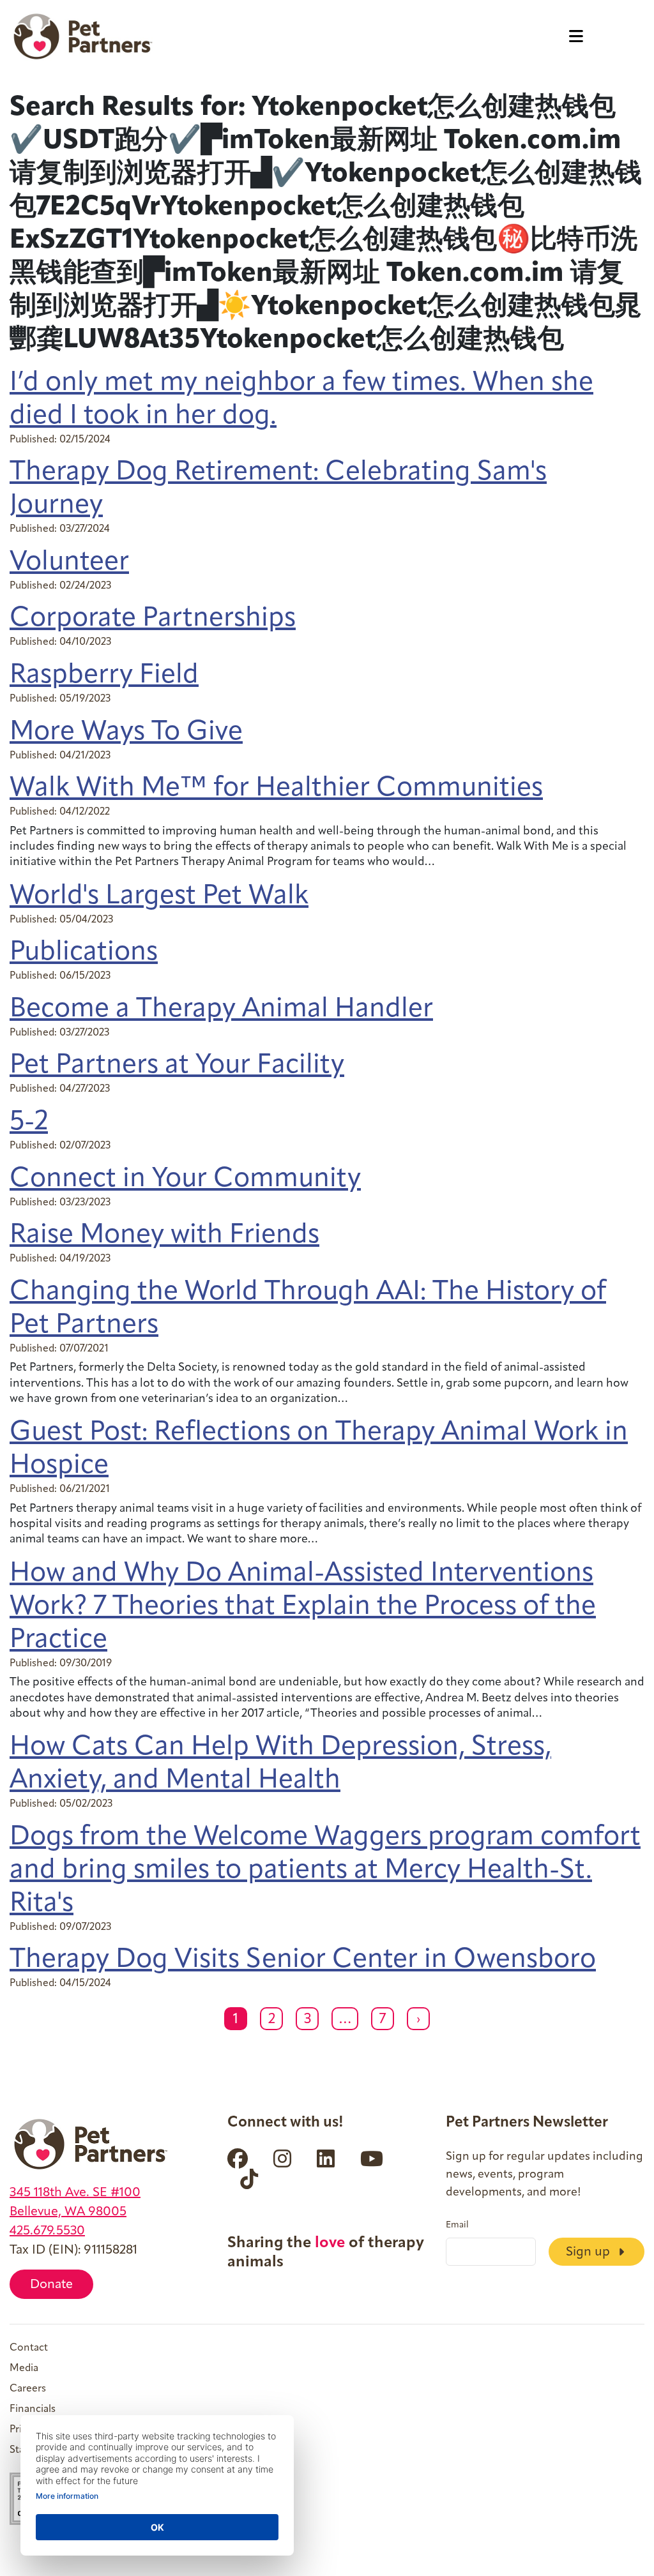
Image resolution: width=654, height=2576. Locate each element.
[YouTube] (372, 2158)
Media (24, 2369)
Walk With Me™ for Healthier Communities (276, 789)
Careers (28, 2389)
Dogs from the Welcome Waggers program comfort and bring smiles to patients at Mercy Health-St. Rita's (325, 1871)
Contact (29, 2348)
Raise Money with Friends (164, 1236)
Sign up (589, 2252)
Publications (84, 953)
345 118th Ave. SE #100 (75, 2193)
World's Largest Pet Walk (159, 897)
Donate (51, 2285)
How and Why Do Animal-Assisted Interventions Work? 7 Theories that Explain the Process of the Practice (303, 1607)
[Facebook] (238, 2158)
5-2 (29, 1123)
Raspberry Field (104, 676)
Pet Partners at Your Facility (177, 1066)
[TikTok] (249, 2179)
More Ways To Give (126, 733)
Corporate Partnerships (153, 619)
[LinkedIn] (326, 2158)
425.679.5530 (47, 2231)
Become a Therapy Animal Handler (221, 1010)
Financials (33, 2409)
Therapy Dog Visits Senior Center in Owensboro (303, 1960)
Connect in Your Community (185, 1179)
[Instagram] (282, 2158)
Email (457, 2226)
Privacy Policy (41, 2430)
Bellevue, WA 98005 (68, 2212)
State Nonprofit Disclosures (74, 2450)
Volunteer (69, 563)
